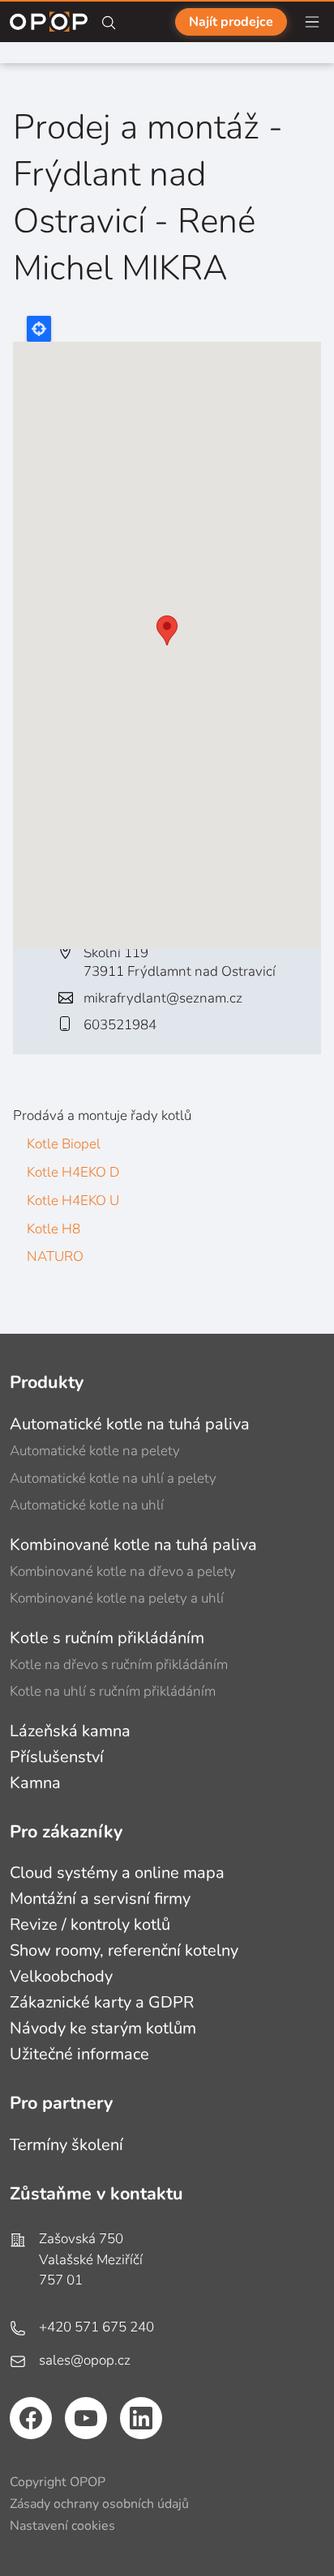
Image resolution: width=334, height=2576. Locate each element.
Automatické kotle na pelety (95, 1451)
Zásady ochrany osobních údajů (99, 2504)
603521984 (120, 1025)
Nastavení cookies (62, 2526)
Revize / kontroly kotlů (90, 1925)
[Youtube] (86, 2418)
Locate (39, 329)
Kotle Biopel (64, 1144)
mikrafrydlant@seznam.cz (163, 998)
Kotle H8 (54, 1229)
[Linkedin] (141, 2418)
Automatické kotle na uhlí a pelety (113, 1478)
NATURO (55, 1256)
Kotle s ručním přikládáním (107, 1638)
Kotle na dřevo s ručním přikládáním (119, 1665)
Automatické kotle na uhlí (87, 1505)
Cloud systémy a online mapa (117, 1873)
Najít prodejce (231, 22)
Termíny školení (66, 2145)
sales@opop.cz (85, 2360)
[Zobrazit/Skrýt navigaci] (312, 22)
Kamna (35, 1783)
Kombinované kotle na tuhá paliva (133, 1545)
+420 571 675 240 (96, 2327)
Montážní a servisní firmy (100, 1899)
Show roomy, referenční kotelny (124, 1950)
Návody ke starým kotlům (103, 2028)
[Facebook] (31, 2418)
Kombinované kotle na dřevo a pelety (123, 1571)
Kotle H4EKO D (73, 1172)
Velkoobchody (61, 1976)
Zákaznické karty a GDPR (102, 2002)
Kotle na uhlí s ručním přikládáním (113, 1691)
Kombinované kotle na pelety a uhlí (117, 1598)
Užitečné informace (79, 2054)
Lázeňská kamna (70, 1731)
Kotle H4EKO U (73, 1201)
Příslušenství (57, 1757)
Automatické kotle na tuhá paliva (130, 1424)
